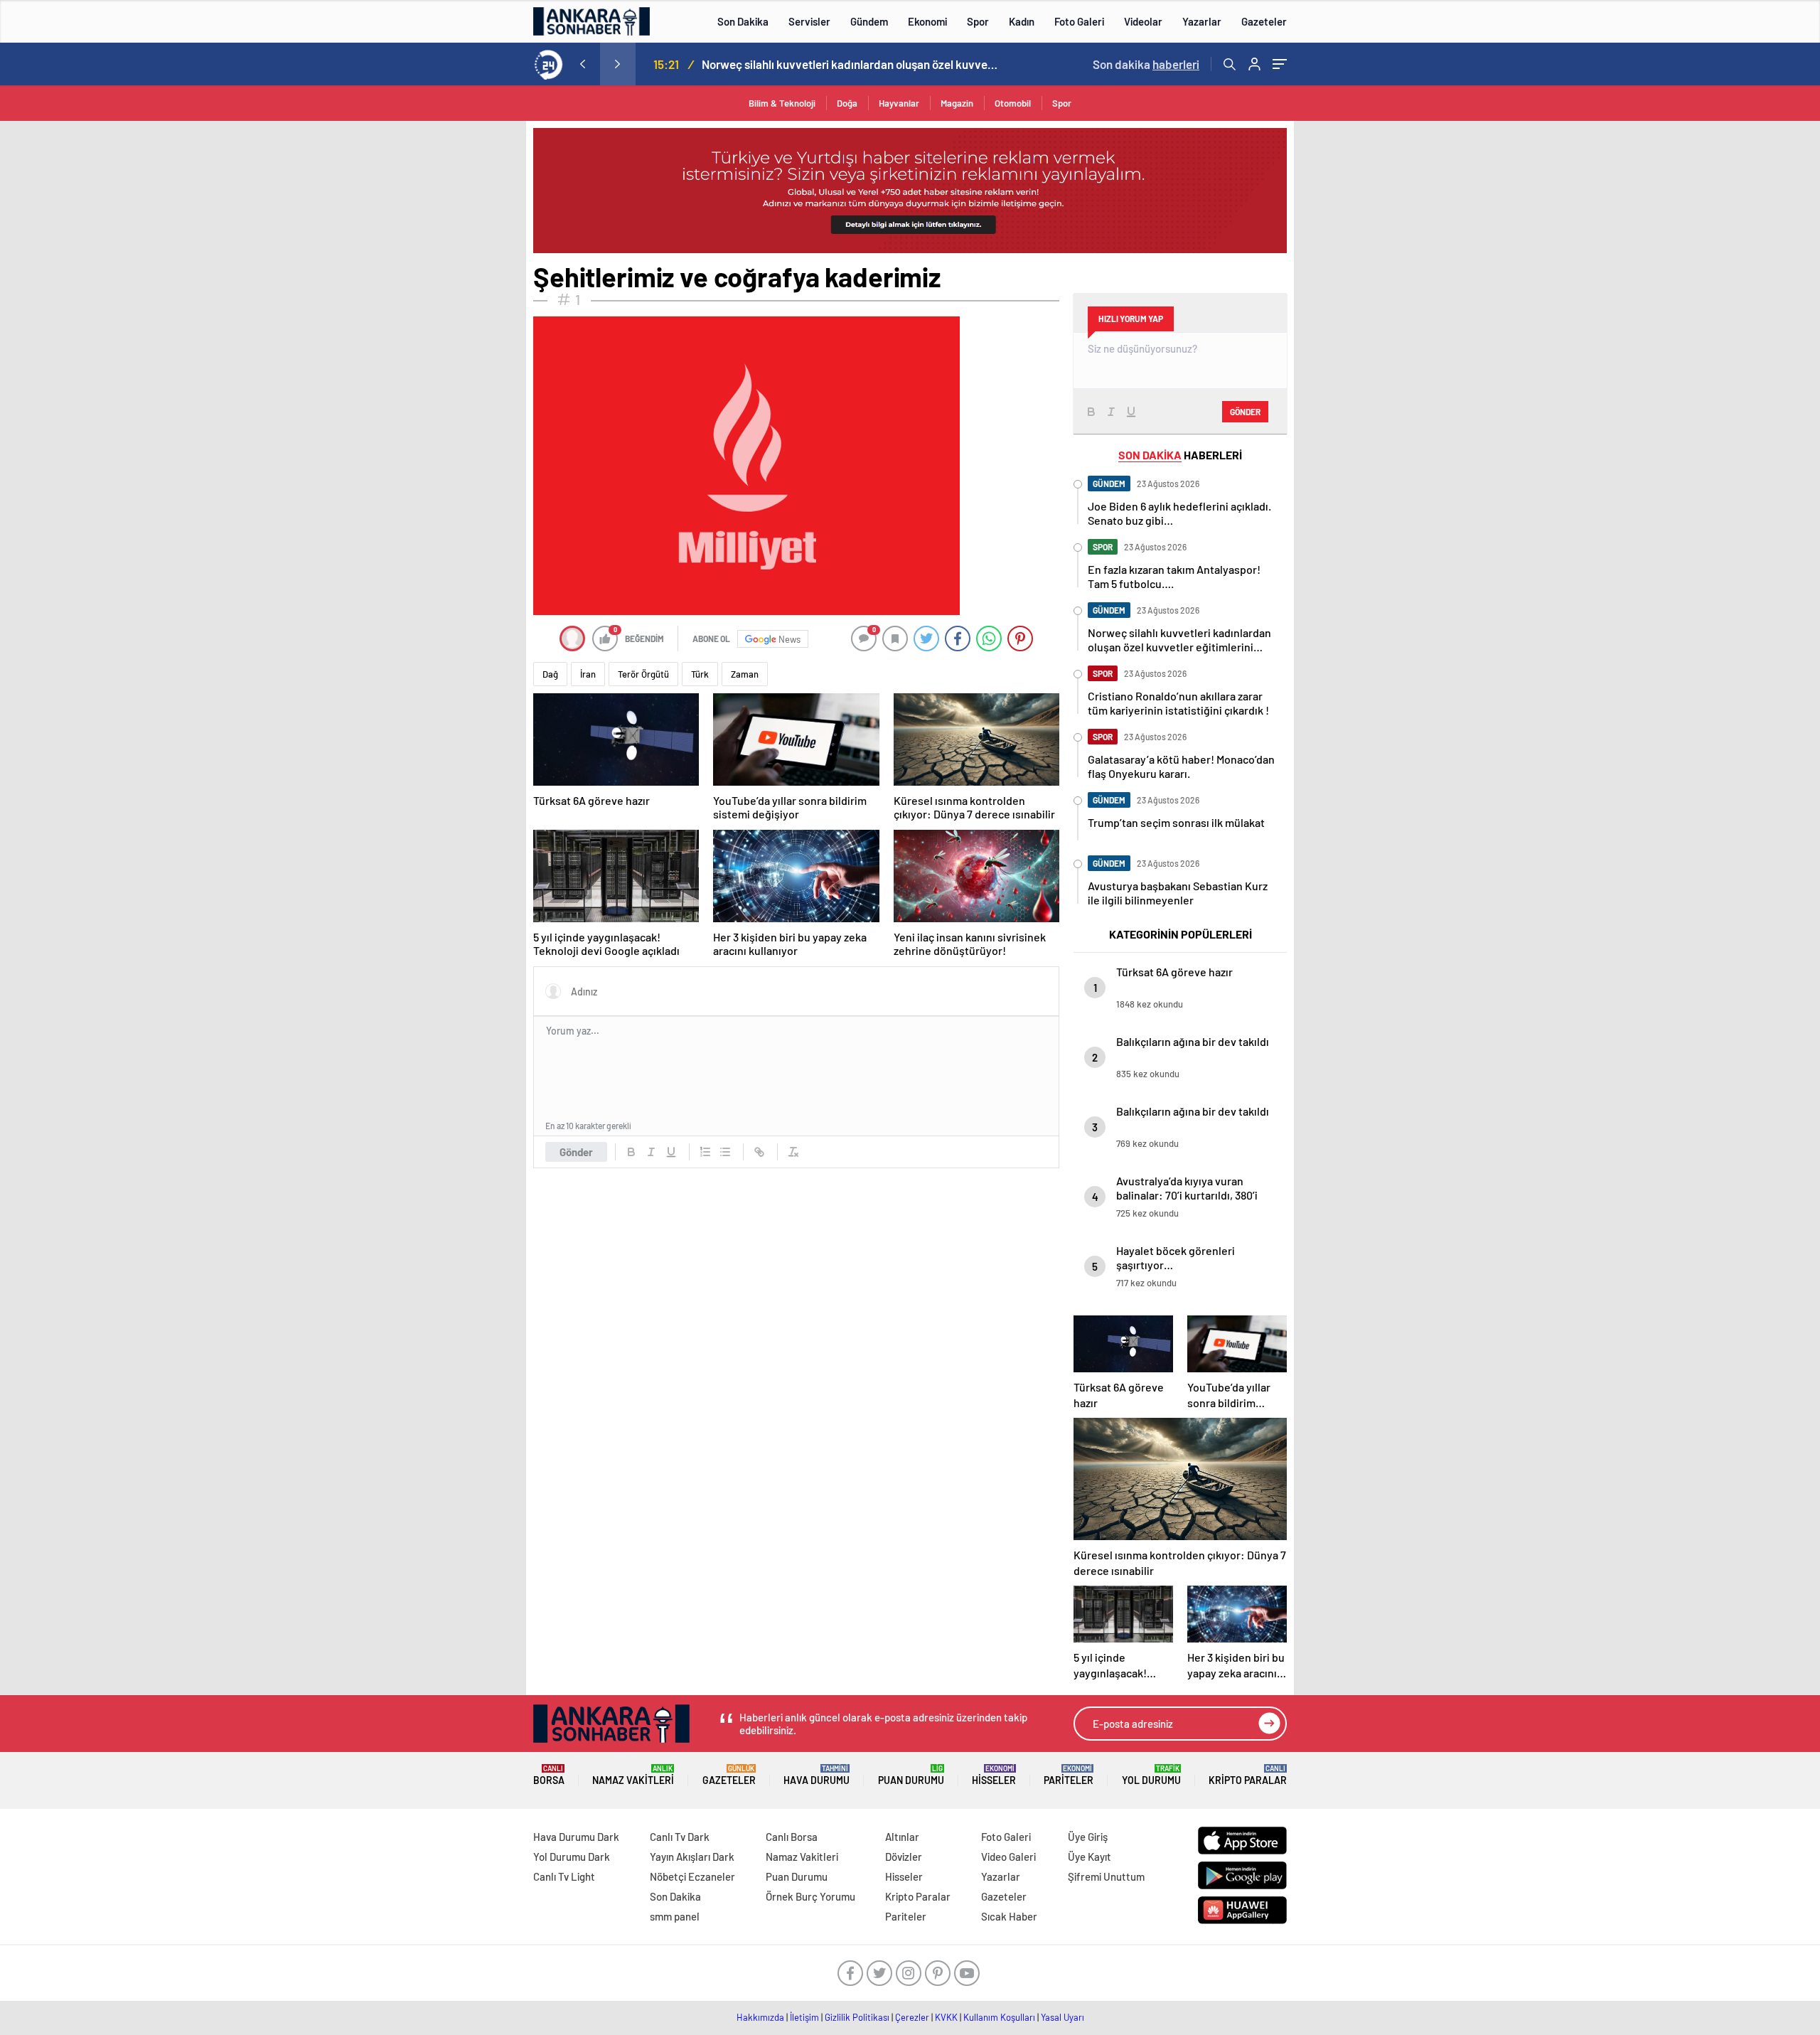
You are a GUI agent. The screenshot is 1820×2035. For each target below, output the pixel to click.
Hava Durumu (817, 1775)
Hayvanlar (899, 103)
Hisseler (994, 1775)
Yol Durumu (1151, 1775)
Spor (978, 21)
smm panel (675, 1916)
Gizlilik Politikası (857, 2017)
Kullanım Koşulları (999, 2017)
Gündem (869, 21)
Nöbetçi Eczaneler (692, 1876)
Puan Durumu (911, 1775)
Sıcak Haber (1009, 1916)
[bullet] (725, 1152)
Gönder (576, 1152)
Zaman (745, 674)
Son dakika (1146, 64)
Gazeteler (1264, 21)
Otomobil (1013, 103)
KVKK (946, 2017)
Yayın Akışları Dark (692, 1857)
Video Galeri (1008, 1857)
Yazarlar (1202, 21)
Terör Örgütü (643, 674)
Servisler (809, 21)
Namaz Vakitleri (633, 1775)
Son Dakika (743, 21)
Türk (700, 674)
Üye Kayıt (1090, 1857)
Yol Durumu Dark (572, 1857)
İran (588, 674)
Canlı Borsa (792, 1837)
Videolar (1143, 21)
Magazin (957, 103)
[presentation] (582, 64)
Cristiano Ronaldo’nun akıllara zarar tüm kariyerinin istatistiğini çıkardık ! (854, 64)
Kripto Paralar (1248, 1775)
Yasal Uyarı (1062, 2017)
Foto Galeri (1079, 21)
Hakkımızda (760, 2017)
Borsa (549, 1775)
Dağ (550, 674)
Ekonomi (927, 21)
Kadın (1022, 21)
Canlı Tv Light (564, 1876)
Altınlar (902, 1837)
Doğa (847, 103)
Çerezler (912, 2017)
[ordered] (705, 1152)
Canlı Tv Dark (680, 1837)
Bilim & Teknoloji (782, 103)
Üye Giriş (1088, 1837)
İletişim (804, 2017)
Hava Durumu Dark (576, 1837)
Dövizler (904, 1857)
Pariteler (1069, 1775)
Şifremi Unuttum (1106, 1876)
